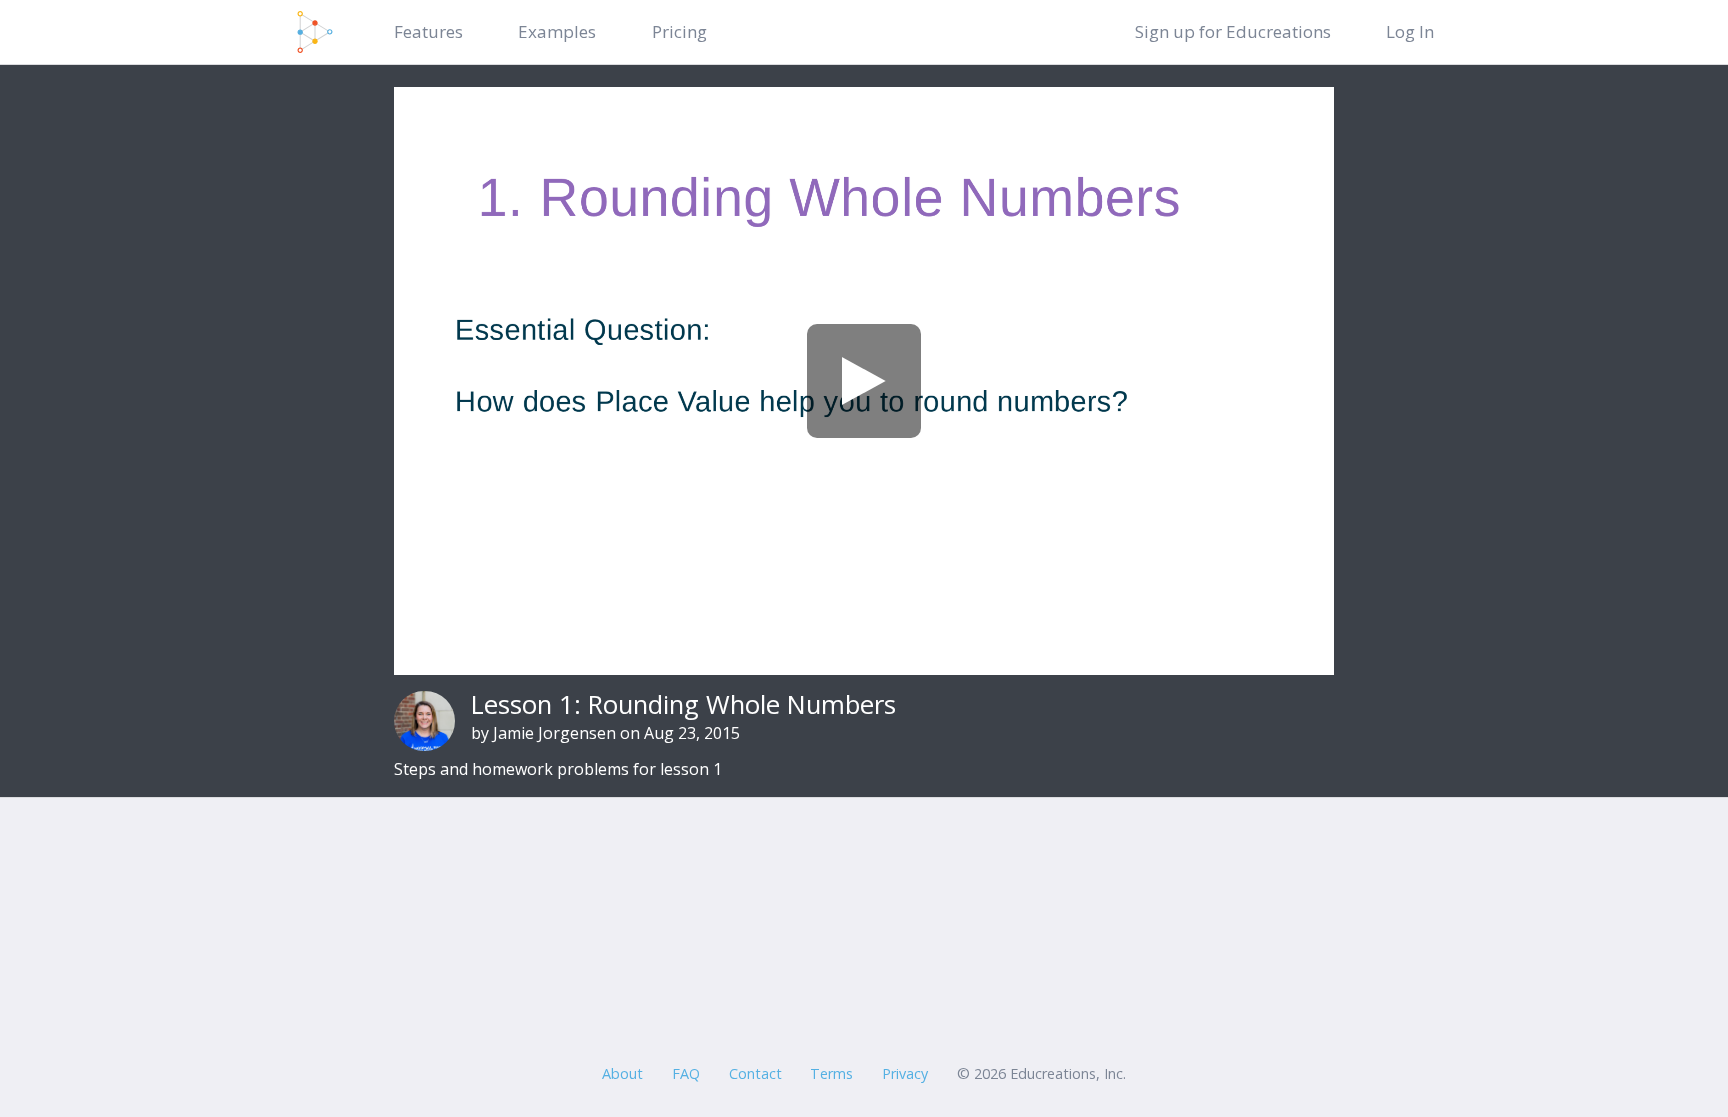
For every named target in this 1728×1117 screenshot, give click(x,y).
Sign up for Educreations (1233, 31)
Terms (831, 1073)
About (622, 1073)
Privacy (905, 1073)
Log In (1410, 31)
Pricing (679, 31)
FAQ (686, 1073)
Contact (755, 1073)
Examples (557, 31)
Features (428, 31)
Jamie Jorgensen (554, 733)
